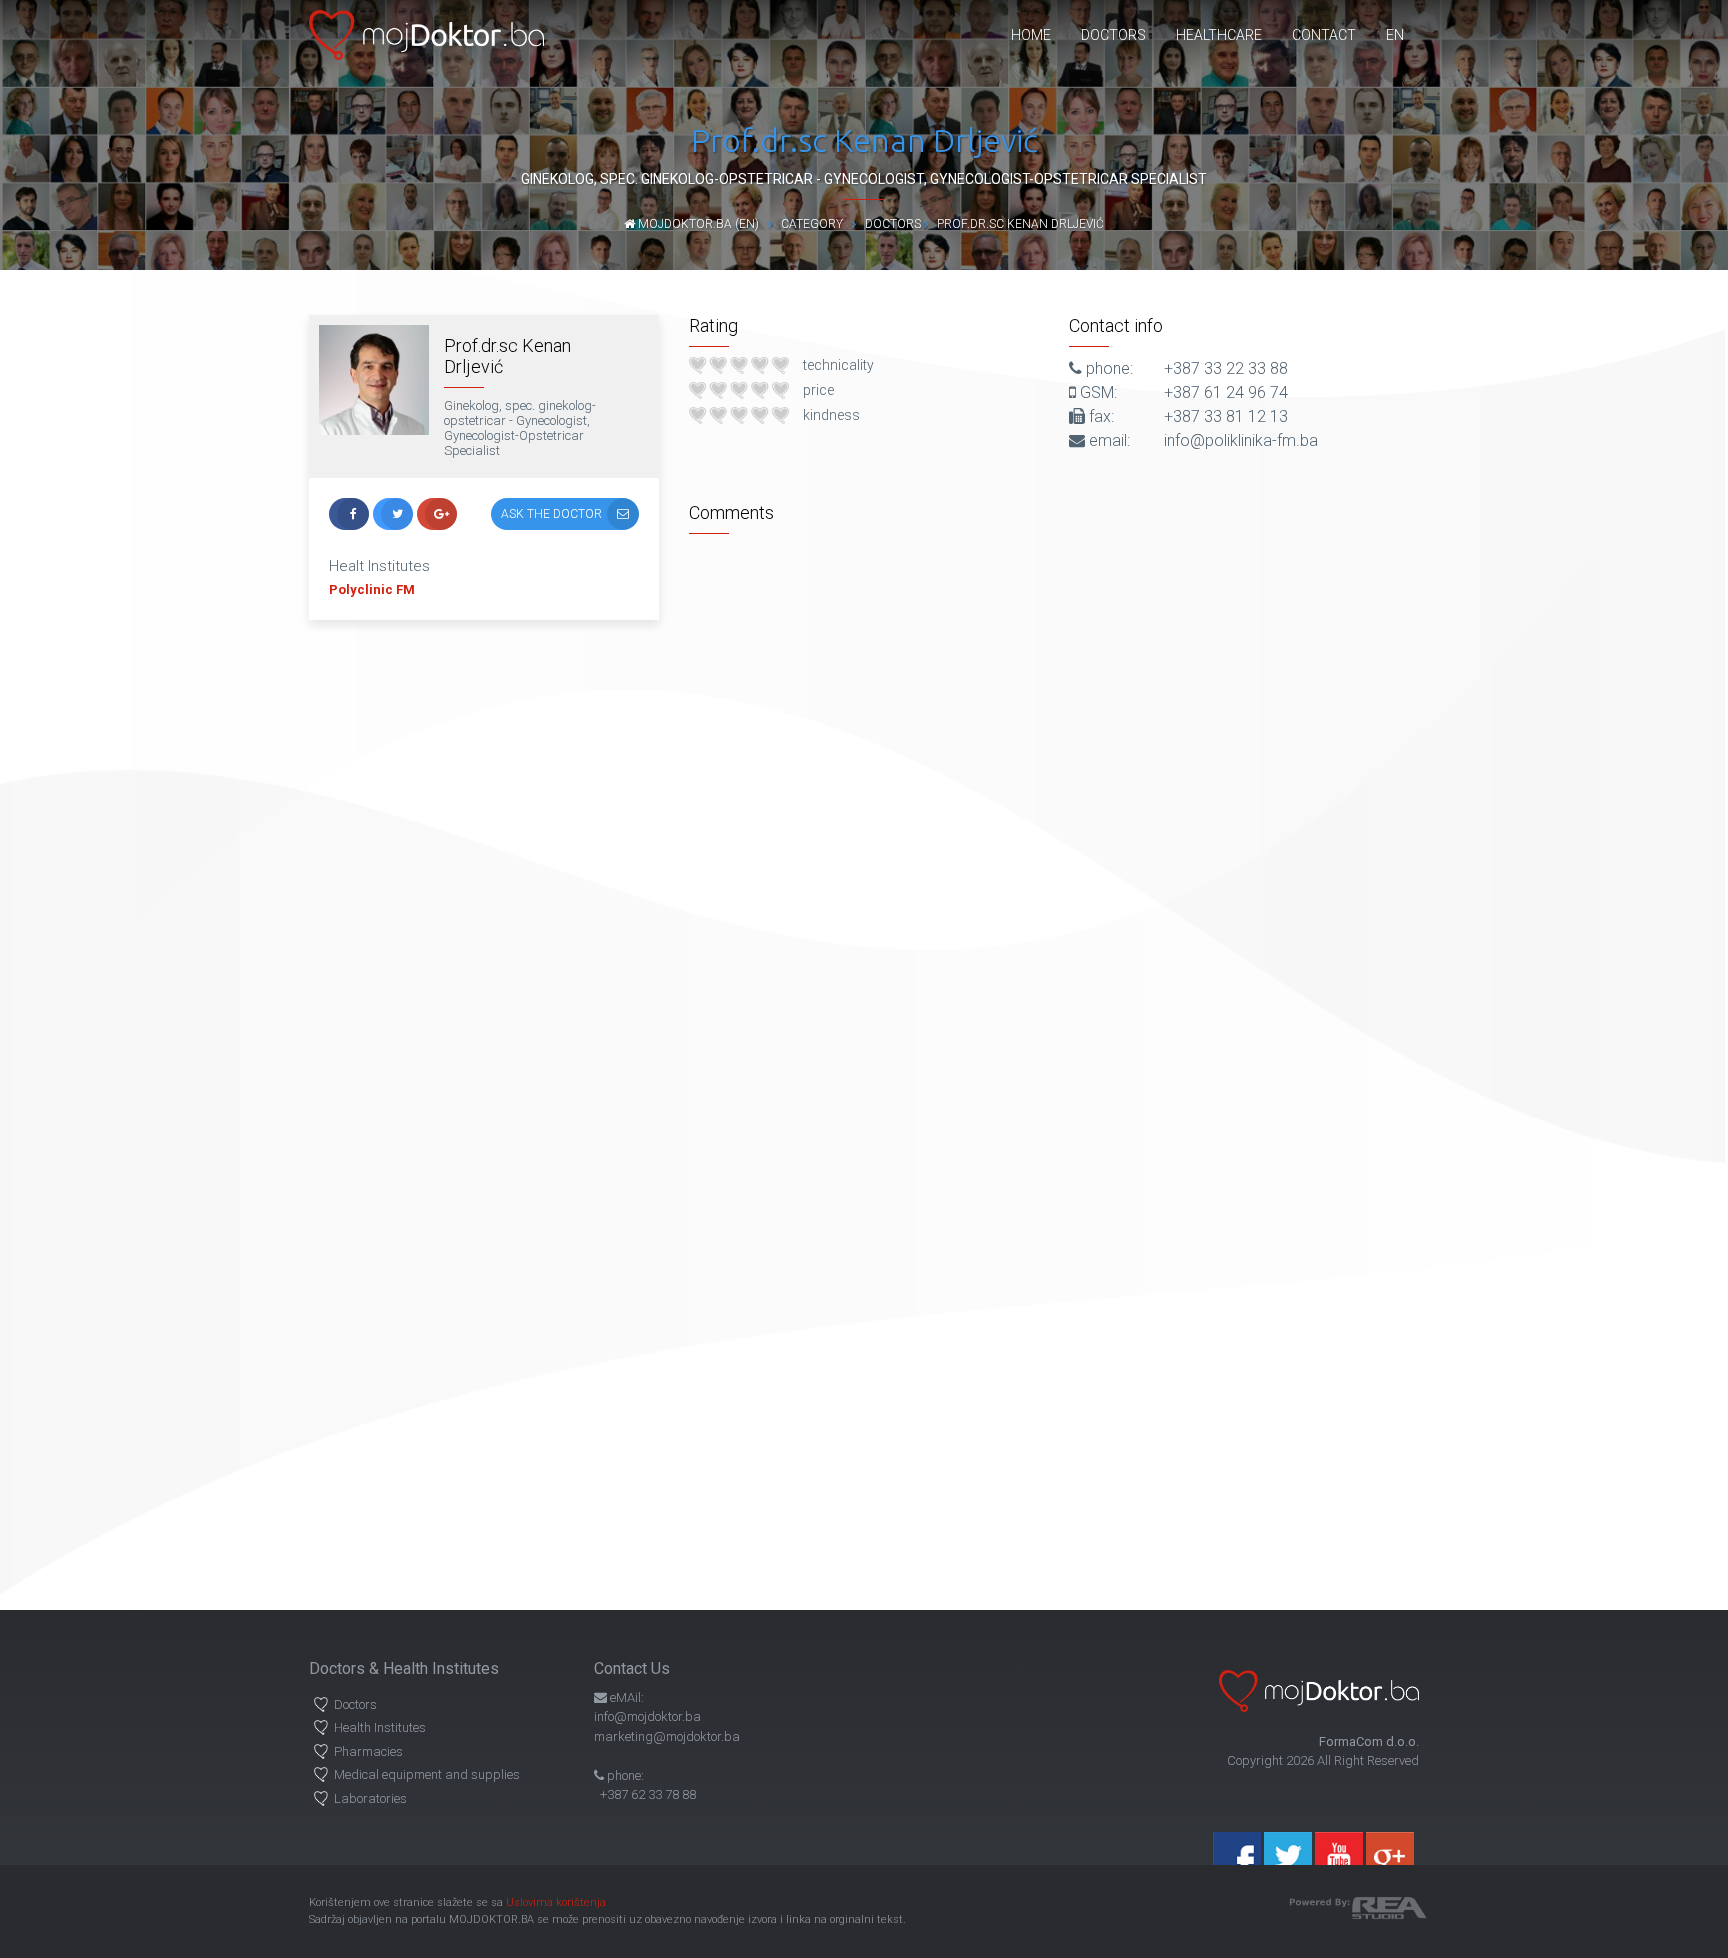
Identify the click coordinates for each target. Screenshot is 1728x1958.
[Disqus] (1054, 794)
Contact (1324, 35)
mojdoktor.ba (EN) (697, 224)
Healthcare (1219, 35)
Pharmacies (368, 1751)
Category (812, 224)
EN (1395, 35)
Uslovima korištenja (556, 1902)
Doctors (1113, 35)
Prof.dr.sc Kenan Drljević (1020, 224)
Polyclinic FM (372, 589)
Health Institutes (380, 1727)
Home (1031, 35)
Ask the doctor (551, 514)
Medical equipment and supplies (427, 1774)
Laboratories (370, 1798)
